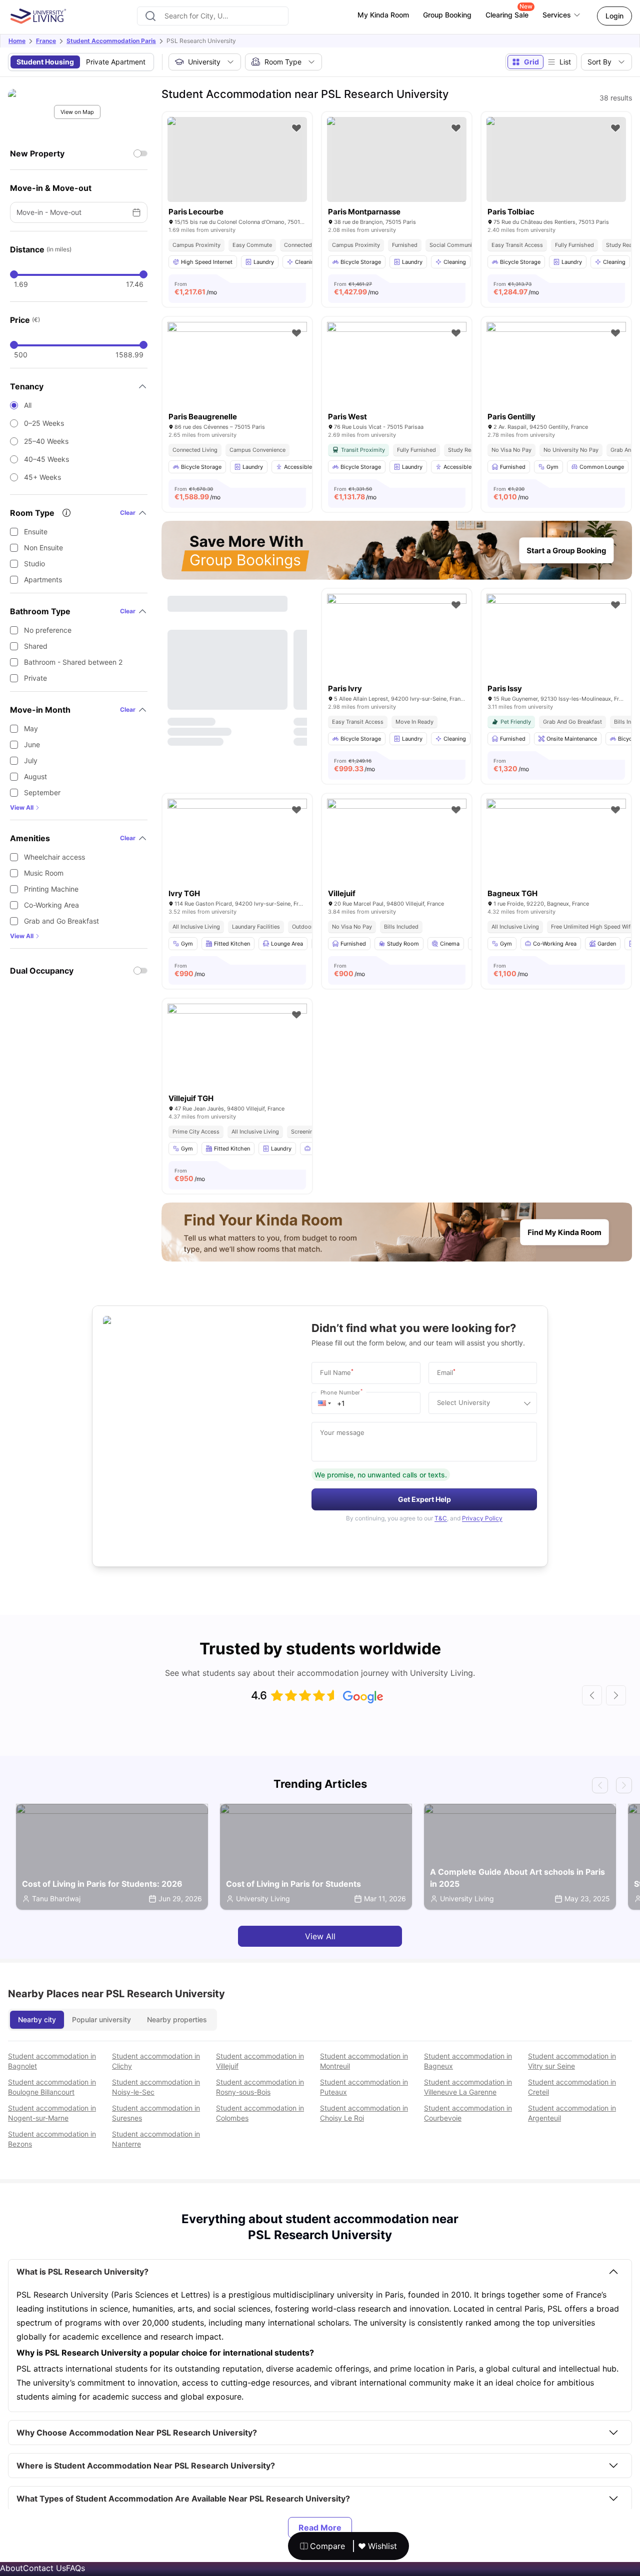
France (46, 41)
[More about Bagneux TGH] (556, 845)
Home (17, 41)
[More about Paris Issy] (556, 640)
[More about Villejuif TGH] (237, 1050)
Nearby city (37, 2019)
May (31, 728)
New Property (37, 153)
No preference (48, 630)
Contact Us (44, 2568)
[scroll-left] (592, 1695)
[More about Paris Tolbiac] (556, 159)
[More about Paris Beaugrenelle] (237, 368)
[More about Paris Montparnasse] (397, 159)
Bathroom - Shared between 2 (73, 662)
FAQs (75, 2568)
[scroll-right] (616, 1695)
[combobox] (213, 16)
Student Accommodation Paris (111, 41)
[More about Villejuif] (397, 845)
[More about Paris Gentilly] (556, 368)
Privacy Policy (482, 1518)
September (42, 792)
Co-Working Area (51, 905)
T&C (441, 1518)
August (35, 776)
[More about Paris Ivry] (397, 640)
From (196, 288)
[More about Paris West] (397, 368)
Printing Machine (51, 889)
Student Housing (45, 62)
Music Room (44, 873)
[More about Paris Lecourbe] (237, 159)
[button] (324, 1403)
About (11, 2568)
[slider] (14, 274)
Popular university (101, 2019)
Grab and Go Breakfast (61, 921)
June (32, 744)
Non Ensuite (43, 548)
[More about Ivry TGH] (237, 845)
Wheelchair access (54, 857)
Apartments (43, 580)
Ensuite (36, 532)
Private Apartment (116, 62)
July (31, 760)
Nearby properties (177, 2019)
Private (35, 678)
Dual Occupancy (42, 971)
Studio (34, 564)
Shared (36, 646)
